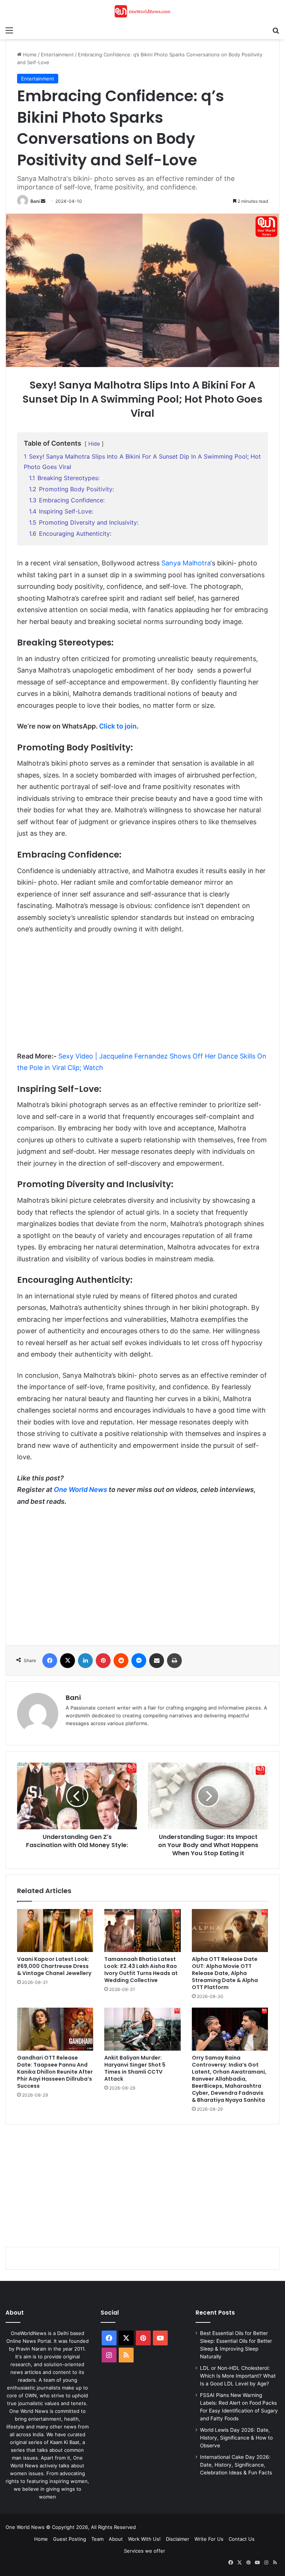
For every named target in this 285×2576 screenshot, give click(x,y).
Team (97, 2539)
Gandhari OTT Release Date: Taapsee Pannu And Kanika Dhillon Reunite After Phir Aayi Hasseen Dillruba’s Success (55, 2072)
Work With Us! (144, 2539)
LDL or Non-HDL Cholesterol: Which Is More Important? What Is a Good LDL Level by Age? (238, 2376)
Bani (35, 201)
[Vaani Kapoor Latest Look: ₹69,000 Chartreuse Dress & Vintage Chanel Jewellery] (55, 1931)
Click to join (118, 726)
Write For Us (209, 2539)
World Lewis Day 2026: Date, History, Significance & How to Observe (236, 2438)
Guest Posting (70, 2539)
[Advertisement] (142, 996)
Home (29, 55)
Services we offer (145, 2551)
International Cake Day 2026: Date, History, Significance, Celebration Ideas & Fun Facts (236, 2465)
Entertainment (57, 55)
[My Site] (142, 11)
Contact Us (242, 2539)
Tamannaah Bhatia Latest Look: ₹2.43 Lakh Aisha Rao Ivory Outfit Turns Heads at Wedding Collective (141, 1970)
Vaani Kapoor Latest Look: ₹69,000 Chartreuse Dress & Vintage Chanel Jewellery (54, 1966)
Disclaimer (178, 2539)
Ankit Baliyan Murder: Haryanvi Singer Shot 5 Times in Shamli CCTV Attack (135, 2068)
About (116, 2539)
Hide (94, 444)
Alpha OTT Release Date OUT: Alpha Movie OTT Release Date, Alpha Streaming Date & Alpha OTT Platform (225, 1973)
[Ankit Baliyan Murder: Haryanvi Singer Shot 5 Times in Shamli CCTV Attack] (142, 2029)
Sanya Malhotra (186, 563)
